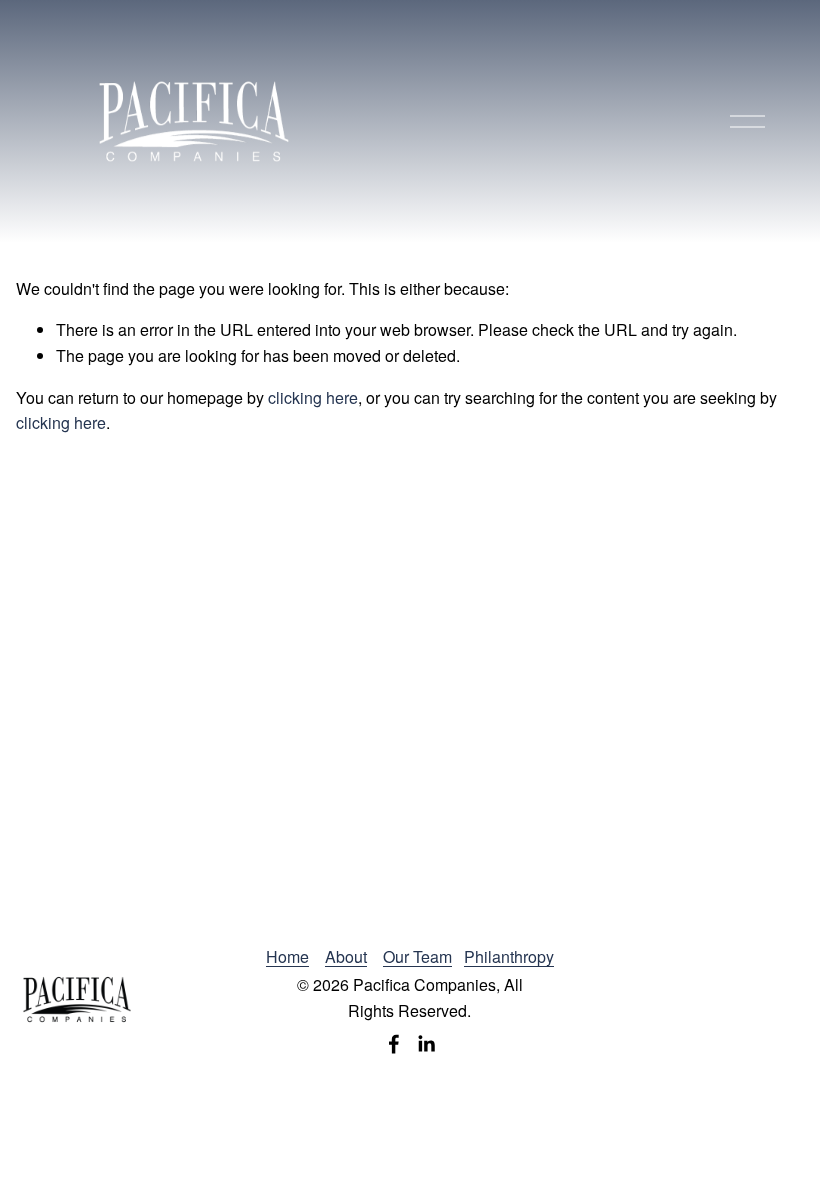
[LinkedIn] (426, 1044)
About (346, 956)
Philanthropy (509, 956)
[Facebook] (394, 1044)
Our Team (417, 956)
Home (287, 956)
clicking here (313, 397)
